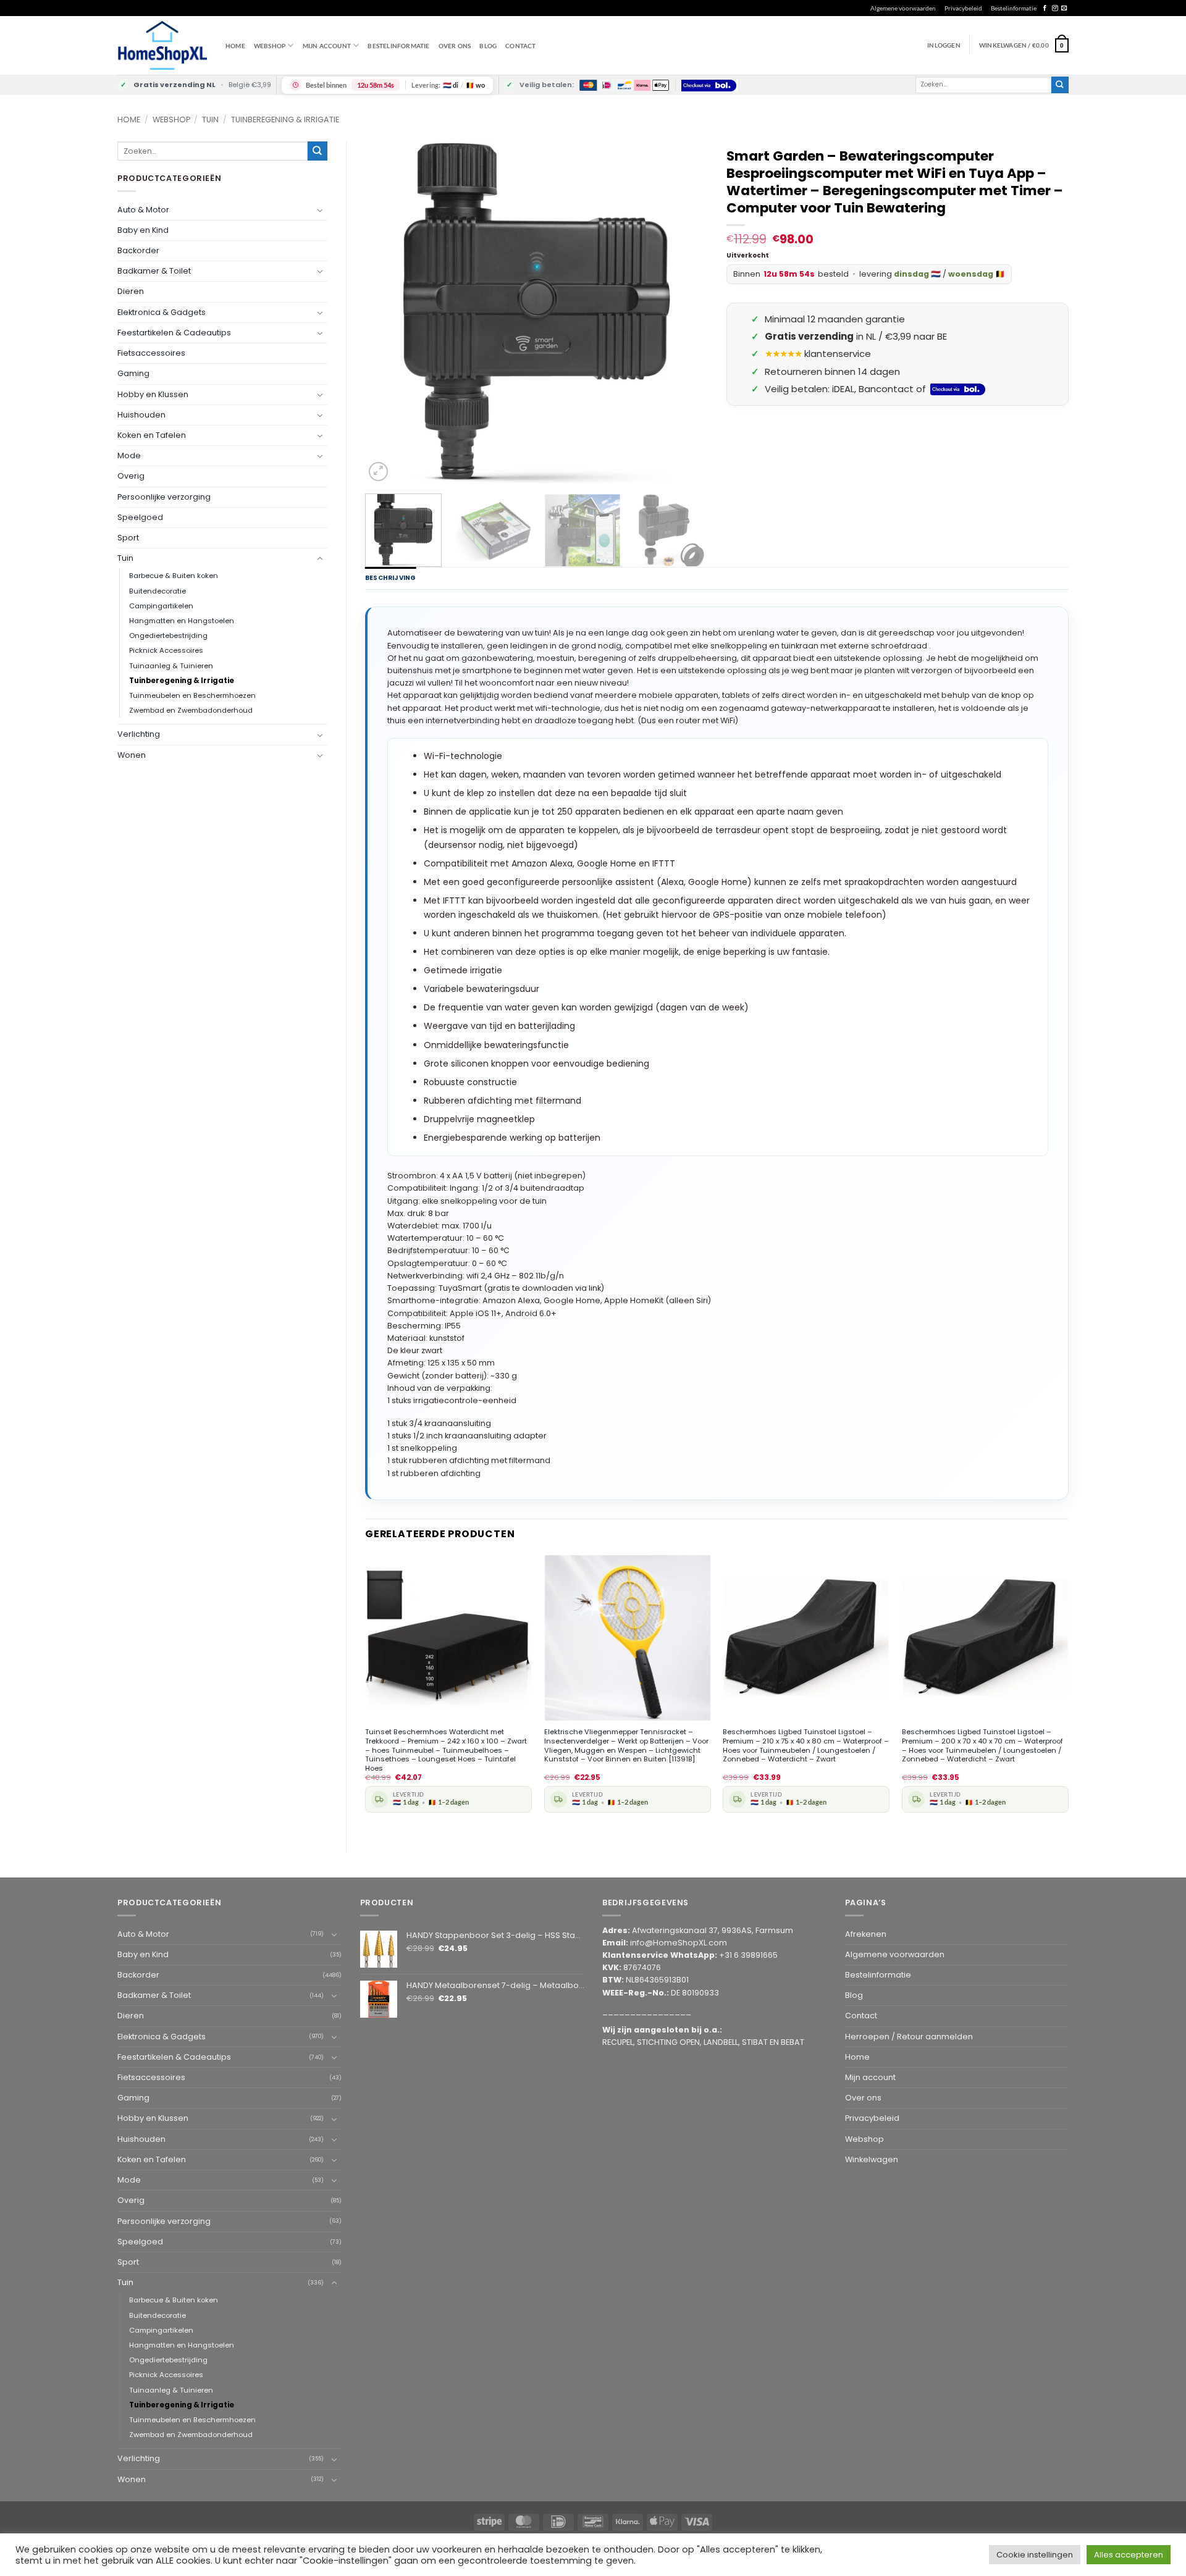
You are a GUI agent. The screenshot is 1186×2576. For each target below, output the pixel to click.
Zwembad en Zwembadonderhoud (191, 710)
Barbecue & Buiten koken (174, 576)
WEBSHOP (270, 46)
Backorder (138, 250)
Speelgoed (140, 517)
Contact (520, 46)
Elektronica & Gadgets (162, 312)
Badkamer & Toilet (154, 271)
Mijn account (327, 46)
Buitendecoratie (158, 591)
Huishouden (141, 415)
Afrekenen (866, 1934)
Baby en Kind (143, 230)
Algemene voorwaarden (903, 8)
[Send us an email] (1064, 8)
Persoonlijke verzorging (164, 497)
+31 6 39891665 (748, 1955)
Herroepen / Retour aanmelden (909, 2037)
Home (235, 46)
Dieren (131, 291)
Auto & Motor (143, 210)
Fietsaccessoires (151, 353)
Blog (488, 46)
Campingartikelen (161, 606)
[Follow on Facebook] (1045, 8)
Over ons (455, 46)
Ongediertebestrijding (168, 636)
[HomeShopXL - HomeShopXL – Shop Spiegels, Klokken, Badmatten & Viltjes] (162, 45)
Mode (129, 455)
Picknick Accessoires (166, 650)
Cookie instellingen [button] (1035, 2555)
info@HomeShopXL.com (679, 1943)
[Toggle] (320, 210)
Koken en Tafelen (152, 435)
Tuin (210, 120)
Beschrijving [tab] (390, 578)
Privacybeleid (963, 8)
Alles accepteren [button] (1129, 2555)
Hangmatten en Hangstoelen (182, 621)
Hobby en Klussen (153, 394)
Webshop (171, 120)
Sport (128, 538)
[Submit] (1060, 85)
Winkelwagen (872, 2159)
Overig (131, 476)
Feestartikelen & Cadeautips (174, 333)
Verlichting (139, 734)
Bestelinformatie (1014, 8)
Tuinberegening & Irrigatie (285, 120)
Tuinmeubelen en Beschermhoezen (192, 695)
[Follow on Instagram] (1055, 8)
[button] (1024, 45)
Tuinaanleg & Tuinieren (171, 666)
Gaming (133, 373)
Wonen (132, 755)
